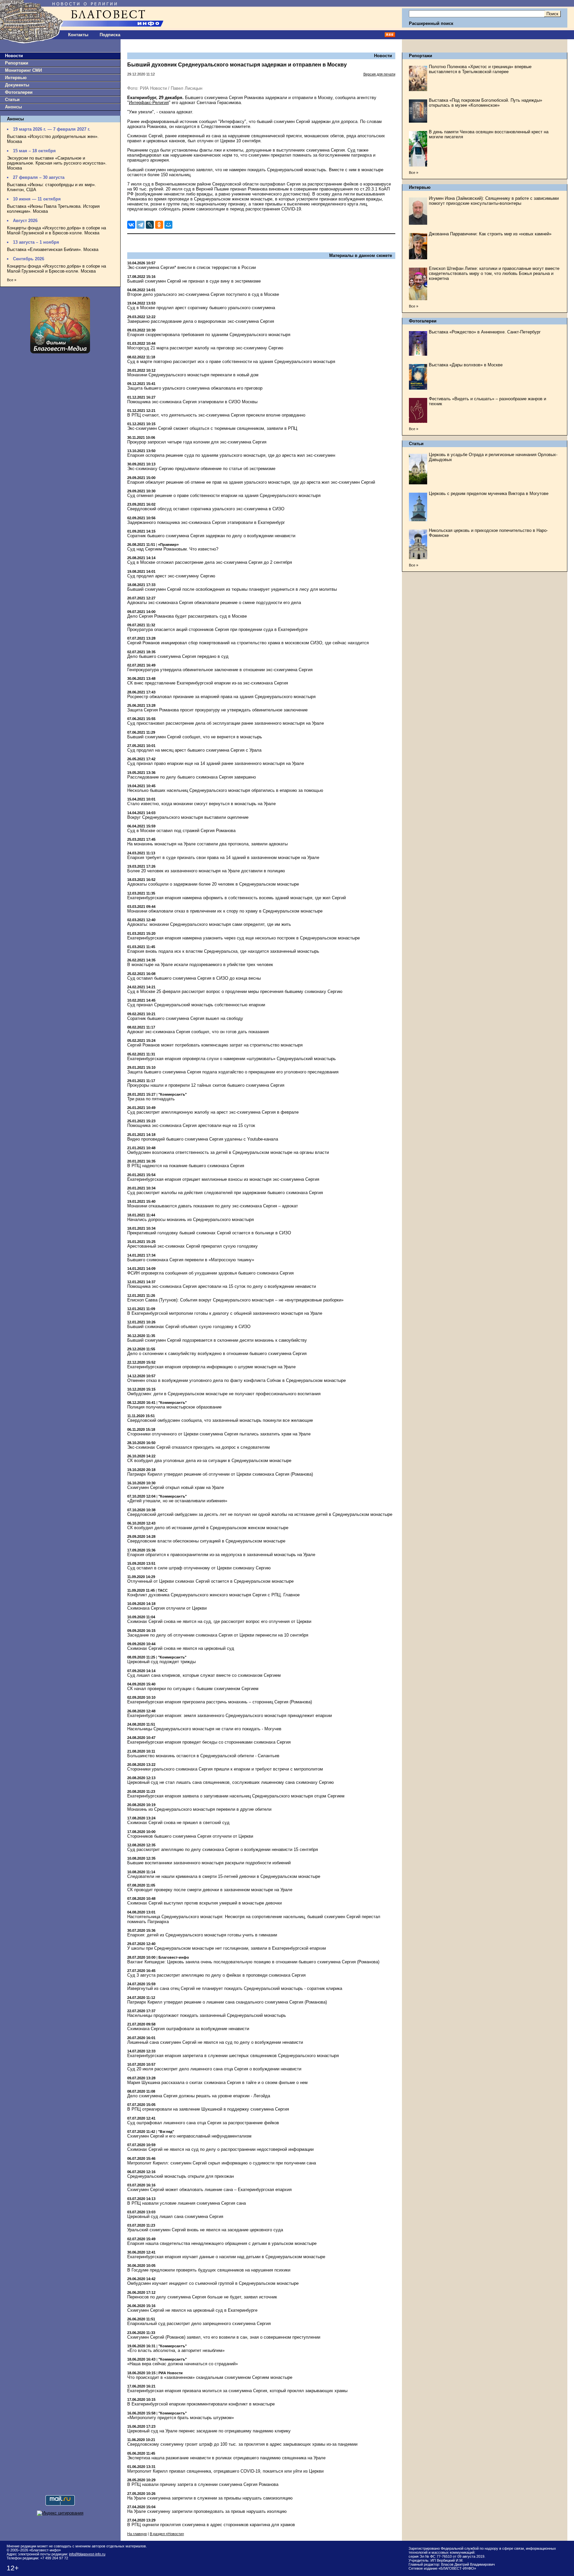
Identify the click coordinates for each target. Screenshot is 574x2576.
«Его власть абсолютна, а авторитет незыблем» (176, 2350)
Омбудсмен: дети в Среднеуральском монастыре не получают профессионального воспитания (224, 1394)
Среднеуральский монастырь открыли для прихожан (181, 2176)
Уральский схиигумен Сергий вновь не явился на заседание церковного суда (205, 2230)
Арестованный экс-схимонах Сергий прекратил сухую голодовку (192, 1246)
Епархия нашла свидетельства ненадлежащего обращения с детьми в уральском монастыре (222, 2243)
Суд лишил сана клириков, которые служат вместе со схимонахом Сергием (204, 1675)
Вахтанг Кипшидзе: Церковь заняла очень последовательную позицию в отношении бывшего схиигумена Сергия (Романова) (253, 1962)
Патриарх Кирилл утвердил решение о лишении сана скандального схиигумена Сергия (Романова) (227, 2002)
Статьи (12, 100)
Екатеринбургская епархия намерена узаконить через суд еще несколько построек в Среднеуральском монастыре (243, 938)
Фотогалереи (19, 92)
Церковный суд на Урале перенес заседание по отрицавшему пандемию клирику (209, 2431)
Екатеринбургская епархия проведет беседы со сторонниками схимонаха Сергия (209, 1742)
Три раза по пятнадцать (151, 1099)
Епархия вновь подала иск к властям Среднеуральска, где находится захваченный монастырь (223, 951)
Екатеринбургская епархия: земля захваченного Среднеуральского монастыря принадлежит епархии (230, 1716)
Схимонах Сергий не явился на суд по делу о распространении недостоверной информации (220, 2149)
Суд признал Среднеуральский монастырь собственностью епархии (196, 1005)
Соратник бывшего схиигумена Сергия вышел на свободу (185, 1018)
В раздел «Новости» (167, 2534)
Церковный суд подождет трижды (161, 1662)
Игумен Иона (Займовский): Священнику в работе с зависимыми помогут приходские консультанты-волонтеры (494, 201)
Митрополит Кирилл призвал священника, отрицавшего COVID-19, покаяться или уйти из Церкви (225, 2471)
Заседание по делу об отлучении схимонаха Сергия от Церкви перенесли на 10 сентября (218, 1635)
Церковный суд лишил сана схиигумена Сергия (175, 2216)
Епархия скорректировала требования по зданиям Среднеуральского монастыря (209, 335)
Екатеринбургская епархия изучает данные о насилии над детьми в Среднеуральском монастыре (226, 2257)
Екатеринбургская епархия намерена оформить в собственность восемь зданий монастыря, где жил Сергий (237, 898)
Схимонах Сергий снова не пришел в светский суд (178, 1823)
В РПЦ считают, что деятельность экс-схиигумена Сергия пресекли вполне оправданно (216, 415)
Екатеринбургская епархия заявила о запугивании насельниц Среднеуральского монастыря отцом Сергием (236, 1796)
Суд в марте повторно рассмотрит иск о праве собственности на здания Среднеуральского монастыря (231, 362)
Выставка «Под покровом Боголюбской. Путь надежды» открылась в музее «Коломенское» (485, 103)
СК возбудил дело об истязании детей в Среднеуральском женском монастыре (208, 1528)
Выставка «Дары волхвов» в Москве (466, 365)
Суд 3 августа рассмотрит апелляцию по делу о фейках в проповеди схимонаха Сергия (216, 1975)
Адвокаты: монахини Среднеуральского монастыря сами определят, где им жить (209, 924)
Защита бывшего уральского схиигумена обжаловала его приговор (195, 388)
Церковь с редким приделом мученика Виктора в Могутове (489, 493)
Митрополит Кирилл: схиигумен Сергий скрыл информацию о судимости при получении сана (222, 2163)
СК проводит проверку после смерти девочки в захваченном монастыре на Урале (210, 1890)
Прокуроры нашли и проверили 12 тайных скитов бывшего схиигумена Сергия (206, 1085)
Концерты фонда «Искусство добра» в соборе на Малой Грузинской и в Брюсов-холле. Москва (56, 230)
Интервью (16, 78)
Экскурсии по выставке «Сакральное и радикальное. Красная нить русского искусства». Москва (57, 163)
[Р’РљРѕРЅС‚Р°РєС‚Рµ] (131, 225)
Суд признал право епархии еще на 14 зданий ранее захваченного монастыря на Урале (216, 763)
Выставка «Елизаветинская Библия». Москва (53, 249)
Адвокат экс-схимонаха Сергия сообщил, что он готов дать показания (198, 1032)
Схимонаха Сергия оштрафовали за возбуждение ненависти (188, 2029)
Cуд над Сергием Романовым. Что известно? (173, 549)
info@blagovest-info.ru (87, 2554)
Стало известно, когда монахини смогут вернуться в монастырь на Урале (201, 804)
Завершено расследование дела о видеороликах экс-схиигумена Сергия (201, 321)
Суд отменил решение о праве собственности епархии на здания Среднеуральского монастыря (224, 495)
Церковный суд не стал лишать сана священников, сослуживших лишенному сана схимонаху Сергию (231, 1782)
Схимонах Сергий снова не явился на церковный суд (181, 1648)
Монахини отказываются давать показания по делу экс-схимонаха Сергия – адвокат (213, 1206)
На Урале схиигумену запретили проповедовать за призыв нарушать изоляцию (207, 2511)
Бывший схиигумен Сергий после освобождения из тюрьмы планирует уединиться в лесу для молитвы (232, 589)
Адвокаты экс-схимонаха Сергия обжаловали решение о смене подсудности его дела (214, 603)
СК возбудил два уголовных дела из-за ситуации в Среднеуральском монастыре (209, 1461)
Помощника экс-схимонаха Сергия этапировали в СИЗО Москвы (192, 402)
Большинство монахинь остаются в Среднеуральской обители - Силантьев (203, 1756)
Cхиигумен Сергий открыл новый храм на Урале (176, 1487)
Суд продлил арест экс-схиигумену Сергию (171, 576)
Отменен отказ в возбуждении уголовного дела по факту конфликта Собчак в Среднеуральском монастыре (237, 1380)
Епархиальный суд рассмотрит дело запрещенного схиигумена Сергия (199, 2324)
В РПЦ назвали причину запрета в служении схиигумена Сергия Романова (203, 2484)
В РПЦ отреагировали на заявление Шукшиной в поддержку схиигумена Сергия (208, 2109)
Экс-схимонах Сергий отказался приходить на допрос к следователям (198, 1447)
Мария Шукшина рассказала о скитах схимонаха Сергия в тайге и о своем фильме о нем (217, 2083)
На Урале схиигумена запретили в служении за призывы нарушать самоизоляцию (210, 2498)
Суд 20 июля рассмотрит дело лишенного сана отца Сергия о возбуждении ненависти (214, 2069)
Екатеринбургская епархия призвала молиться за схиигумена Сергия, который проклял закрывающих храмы (237, 2391)
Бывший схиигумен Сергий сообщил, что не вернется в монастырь (195, 737)
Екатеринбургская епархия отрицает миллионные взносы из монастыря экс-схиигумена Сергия (223, 1179)
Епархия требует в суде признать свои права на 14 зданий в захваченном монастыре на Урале (223, 858)
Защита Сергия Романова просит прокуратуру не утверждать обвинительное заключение (217, 710)
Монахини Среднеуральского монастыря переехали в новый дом (193, 375)
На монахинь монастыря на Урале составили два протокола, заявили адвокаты (207, 844)
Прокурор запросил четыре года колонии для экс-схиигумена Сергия (197, 442)
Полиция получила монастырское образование (174, 1407)
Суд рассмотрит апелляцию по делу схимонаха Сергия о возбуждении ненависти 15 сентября (223, 1849)
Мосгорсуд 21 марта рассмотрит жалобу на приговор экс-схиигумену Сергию (205, 348)
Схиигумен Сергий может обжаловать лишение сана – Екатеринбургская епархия (209, 2190)
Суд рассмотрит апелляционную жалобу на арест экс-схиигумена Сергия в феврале (213, 1112)
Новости (14, 56)
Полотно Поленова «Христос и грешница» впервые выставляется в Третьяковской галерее (480, 69)
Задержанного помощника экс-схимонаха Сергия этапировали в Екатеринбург (206, 522)
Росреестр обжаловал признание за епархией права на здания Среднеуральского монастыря (221, 697)
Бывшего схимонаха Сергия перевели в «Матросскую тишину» (191, 1260)
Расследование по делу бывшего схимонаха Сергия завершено (191, 777)
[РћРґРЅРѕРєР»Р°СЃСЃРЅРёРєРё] (159, 225)
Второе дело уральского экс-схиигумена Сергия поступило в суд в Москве (203, 294)
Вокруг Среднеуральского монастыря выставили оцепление (188, 817)
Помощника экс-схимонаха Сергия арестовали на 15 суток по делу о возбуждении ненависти (222, 1286)
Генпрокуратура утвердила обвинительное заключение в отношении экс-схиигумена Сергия (220, 670)
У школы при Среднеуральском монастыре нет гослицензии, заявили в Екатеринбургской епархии (227, 1948)
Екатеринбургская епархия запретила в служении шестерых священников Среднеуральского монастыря (233, 2056)
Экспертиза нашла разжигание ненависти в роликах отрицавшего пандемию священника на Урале (226, 2458)
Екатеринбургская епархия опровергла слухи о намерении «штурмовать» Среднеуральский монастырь (232, 1059)
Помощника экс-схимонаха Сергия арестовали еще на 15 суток (191, 1125)
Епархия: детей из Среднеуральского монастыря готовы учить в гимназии (202, 1935)
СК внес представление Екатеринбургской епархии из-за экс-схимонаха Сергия (208, 683)
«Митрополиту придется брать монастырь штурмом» (181, 2418)
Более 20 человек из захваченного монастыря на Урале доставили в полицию (206, 871)
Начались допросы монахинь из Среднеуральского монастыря (191, 1220)
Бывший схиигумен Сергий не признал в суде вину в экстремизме (194, 281)
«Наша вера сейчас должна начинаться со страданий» (183, 2364)
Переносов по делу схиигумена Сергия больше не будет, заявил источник (202, 2297)
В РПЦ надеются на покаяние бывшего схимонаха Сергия (186, 1166)
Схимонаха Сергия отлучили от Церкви (167, 1608)
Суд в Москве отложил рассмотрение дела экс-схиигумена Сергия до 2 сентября (210, 562)
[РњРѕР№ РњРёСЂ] (168, 225)
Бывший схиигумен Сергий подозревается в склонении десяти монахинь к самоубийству (217, 1340)
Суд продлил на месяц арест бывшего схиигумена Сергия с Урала (194, 750)
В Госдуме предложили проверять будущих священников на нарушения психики (209, 2270)
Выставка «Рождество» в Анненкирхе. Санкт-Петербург (485, 332)
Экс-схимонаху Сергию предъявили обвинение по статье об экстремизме (201, 469)
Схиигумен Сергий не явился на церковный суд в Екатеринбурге (192, 2310)
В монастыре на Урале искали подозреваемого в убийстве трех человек (200, 965)
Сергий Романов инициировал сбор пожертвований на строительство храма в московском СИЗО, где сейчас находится (248, 643)
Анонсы (13, 107)
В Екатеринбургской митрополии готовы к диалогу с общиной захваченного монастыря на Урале (225, 1313)
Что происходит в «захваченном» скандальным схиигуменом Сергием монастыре (210, 2377)
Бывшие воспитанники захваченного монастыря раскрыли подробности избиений (209, 1863)
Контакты (78, 35)
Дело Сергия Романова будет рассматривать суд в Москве (187, 616)
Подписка (110, 35)
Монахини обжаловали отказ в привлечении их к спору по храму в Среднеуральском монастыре (225, 911)
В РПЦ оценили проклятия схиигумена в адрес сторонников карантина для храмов (211, 2525)
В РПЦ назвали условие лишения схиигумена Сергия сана (187, 2203)
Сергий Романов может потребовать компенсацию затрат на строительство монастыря (215, 1045)
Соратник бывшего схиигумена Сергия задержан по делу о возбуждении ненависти (211, 536)
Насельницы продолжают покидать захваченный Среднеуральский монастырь (207, 2015)
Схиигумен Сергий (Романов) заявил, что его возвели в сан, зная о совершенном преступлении (224, 2337)
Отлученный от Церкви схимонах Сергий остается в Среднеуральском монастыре (210, 1581)
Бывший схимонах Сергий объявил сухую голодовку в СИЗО (189, 1327)
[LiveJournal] (150, 225)
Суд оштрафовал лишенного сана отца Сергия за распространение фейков (203, 2123)
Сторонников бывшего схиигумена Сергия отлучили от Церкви (190, 1836)
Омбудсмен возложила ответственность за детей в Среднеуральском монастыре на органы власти (228, 1152)
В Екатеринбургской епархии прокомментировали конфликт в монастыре (201, 2404)
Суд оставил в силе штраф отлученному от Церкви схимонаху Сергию (199, 1568)
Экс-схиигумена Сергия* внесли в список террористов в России (191, 267)
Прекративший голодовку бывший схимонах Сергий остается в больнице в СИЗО (209, 1233)
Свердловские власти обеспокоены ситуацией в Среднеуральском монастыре (206, 1541)
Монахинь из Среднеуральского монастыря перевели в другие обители (199, 1809)
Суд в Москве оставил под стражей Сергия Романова (181, 831)
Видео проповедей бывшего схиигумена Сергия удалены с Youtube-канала (203, 1139)
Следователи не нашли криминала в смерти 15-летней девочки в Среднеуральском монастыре (224, 1876)
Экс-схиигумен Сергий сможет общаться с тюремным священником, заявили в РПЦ (212, 428)
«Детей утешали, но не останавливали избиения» (177, 1501)
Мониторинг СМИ (23, 70)
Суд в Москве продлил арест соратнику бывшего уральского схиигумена (201, 308)
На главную (137, 2534)
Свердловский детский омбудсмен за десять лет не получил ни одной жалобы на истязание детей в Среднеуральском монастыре (260, 1514)
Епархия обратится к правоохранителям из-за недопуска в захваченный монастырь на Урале (221, 1555)
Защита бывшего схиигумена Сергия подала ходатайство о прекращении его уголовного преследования (233, 1072)
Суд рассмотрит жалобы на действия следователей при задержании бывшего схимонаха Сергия (225, 1193)
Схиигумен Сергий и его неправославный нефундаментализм (189, 2136)
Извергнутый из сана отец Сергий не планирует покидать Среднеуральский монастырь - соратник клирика (235, 1988)
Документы (17, 85)
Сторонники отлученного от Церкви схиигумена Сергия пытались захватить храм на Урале (219, 1434)
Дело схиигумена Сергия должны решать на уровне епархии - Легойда (199, 2096)
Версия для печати (379, 74)
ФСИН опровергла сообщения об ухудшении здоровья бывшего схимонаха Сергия (210, 1273)
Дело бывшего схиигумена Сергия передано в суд (178, 656)
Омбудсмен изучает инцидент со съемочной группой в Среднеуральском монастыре (213, 2283)
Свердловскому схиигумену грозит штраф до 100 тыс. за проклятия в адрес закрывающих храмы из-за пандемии (242, 2444)
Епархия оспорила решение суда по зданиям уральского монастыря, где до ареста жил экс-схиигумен (231, 455)
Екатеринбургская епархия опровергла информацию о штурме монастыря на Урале (211, 1367)
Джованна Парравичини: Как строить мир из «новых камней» (490, 234)
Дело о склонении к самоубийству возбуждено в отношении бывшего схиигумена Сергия (217, 1353)
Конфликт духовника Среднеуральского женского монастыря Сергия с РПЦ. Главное (213, 1595)
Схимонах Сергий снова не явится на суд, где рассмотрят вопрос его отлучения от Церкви (219, 1621)
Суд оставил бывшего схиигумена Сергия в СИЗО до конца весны (194, 978)
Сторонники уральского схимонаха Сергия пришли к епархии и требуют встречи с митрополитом (225, 1769)
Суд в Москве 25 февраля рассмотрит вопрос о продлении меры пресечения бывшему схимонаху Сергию (235, 991)
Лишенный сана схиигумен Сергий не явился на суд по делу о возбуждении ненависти (215, 2042)
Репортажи (17, 63)
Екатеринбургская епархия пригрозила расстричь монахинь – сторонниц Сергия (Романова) (220, 1702)
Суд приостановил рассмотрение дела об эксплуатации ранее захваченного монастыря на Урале (226, 723)
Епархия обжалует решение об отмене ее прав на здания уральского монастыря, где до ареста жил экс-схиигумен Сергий (251, 482)
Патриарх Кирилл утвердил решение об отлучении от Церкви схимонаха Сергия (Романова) (220, 1474)
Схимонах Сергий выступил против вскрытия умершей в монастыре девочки (204, 1903)
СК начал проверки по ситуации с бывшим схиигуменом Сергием (193, 1689)
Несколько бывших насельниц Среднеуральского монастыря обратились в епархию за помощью (225, 790)
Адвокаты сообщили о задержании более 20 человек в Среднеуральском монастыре (213, 884)
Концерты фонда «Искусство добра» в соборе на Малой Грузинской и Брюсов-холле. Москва (56, 269)
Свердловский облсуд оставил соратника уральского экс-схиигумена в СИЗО (206, 509)
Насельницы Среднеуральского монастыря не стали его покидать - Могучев (204, 1729)
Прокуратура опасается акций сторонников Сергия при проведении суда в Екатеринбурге (217, 629)
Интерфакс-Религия (149, 103)
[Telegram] (141, 225)
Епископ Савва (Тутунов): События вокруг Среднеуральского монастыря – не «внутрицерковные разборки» (235, 1300)
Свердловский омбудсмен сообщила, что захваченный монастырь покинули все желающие (220, 1420)
